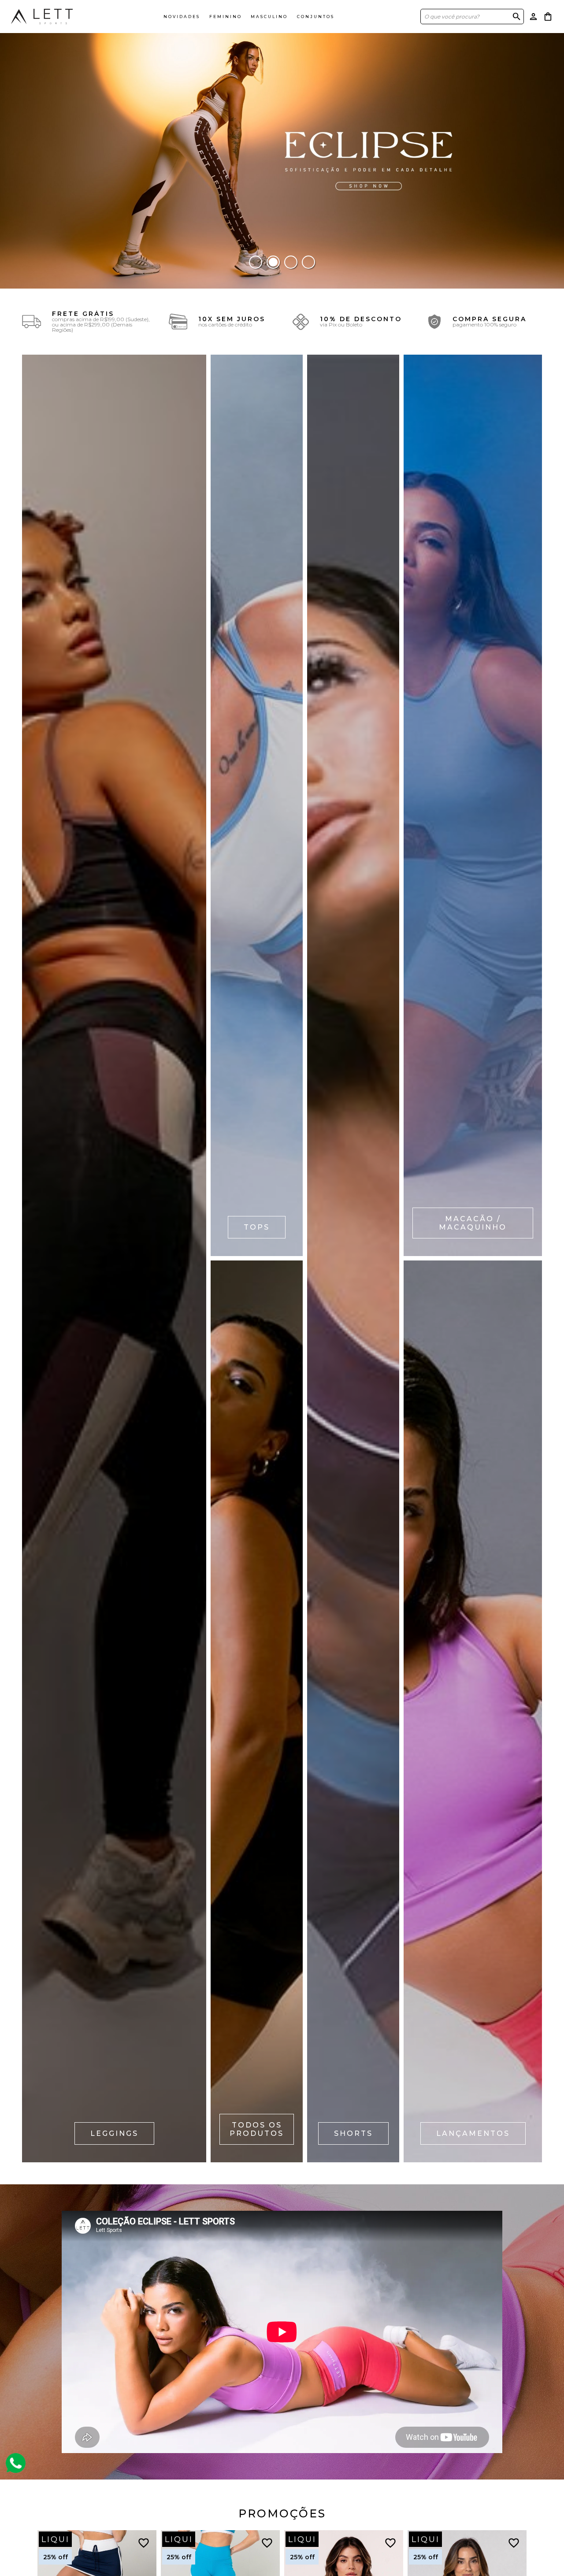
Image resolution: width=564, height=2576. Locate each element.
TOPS (257, 1227)
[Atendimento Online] (16, 2463)
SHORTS (353, 2133)
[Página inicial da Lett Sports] (42, 16)
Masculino (269, 17)
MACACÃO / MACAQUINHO (473, 1223)
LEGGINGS (114, 2133)
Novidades (182, 17)
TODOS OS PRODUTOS (257, 2129)
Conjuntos (316, 17)
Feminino (226, 17)
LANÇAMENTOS (473, 2133)
